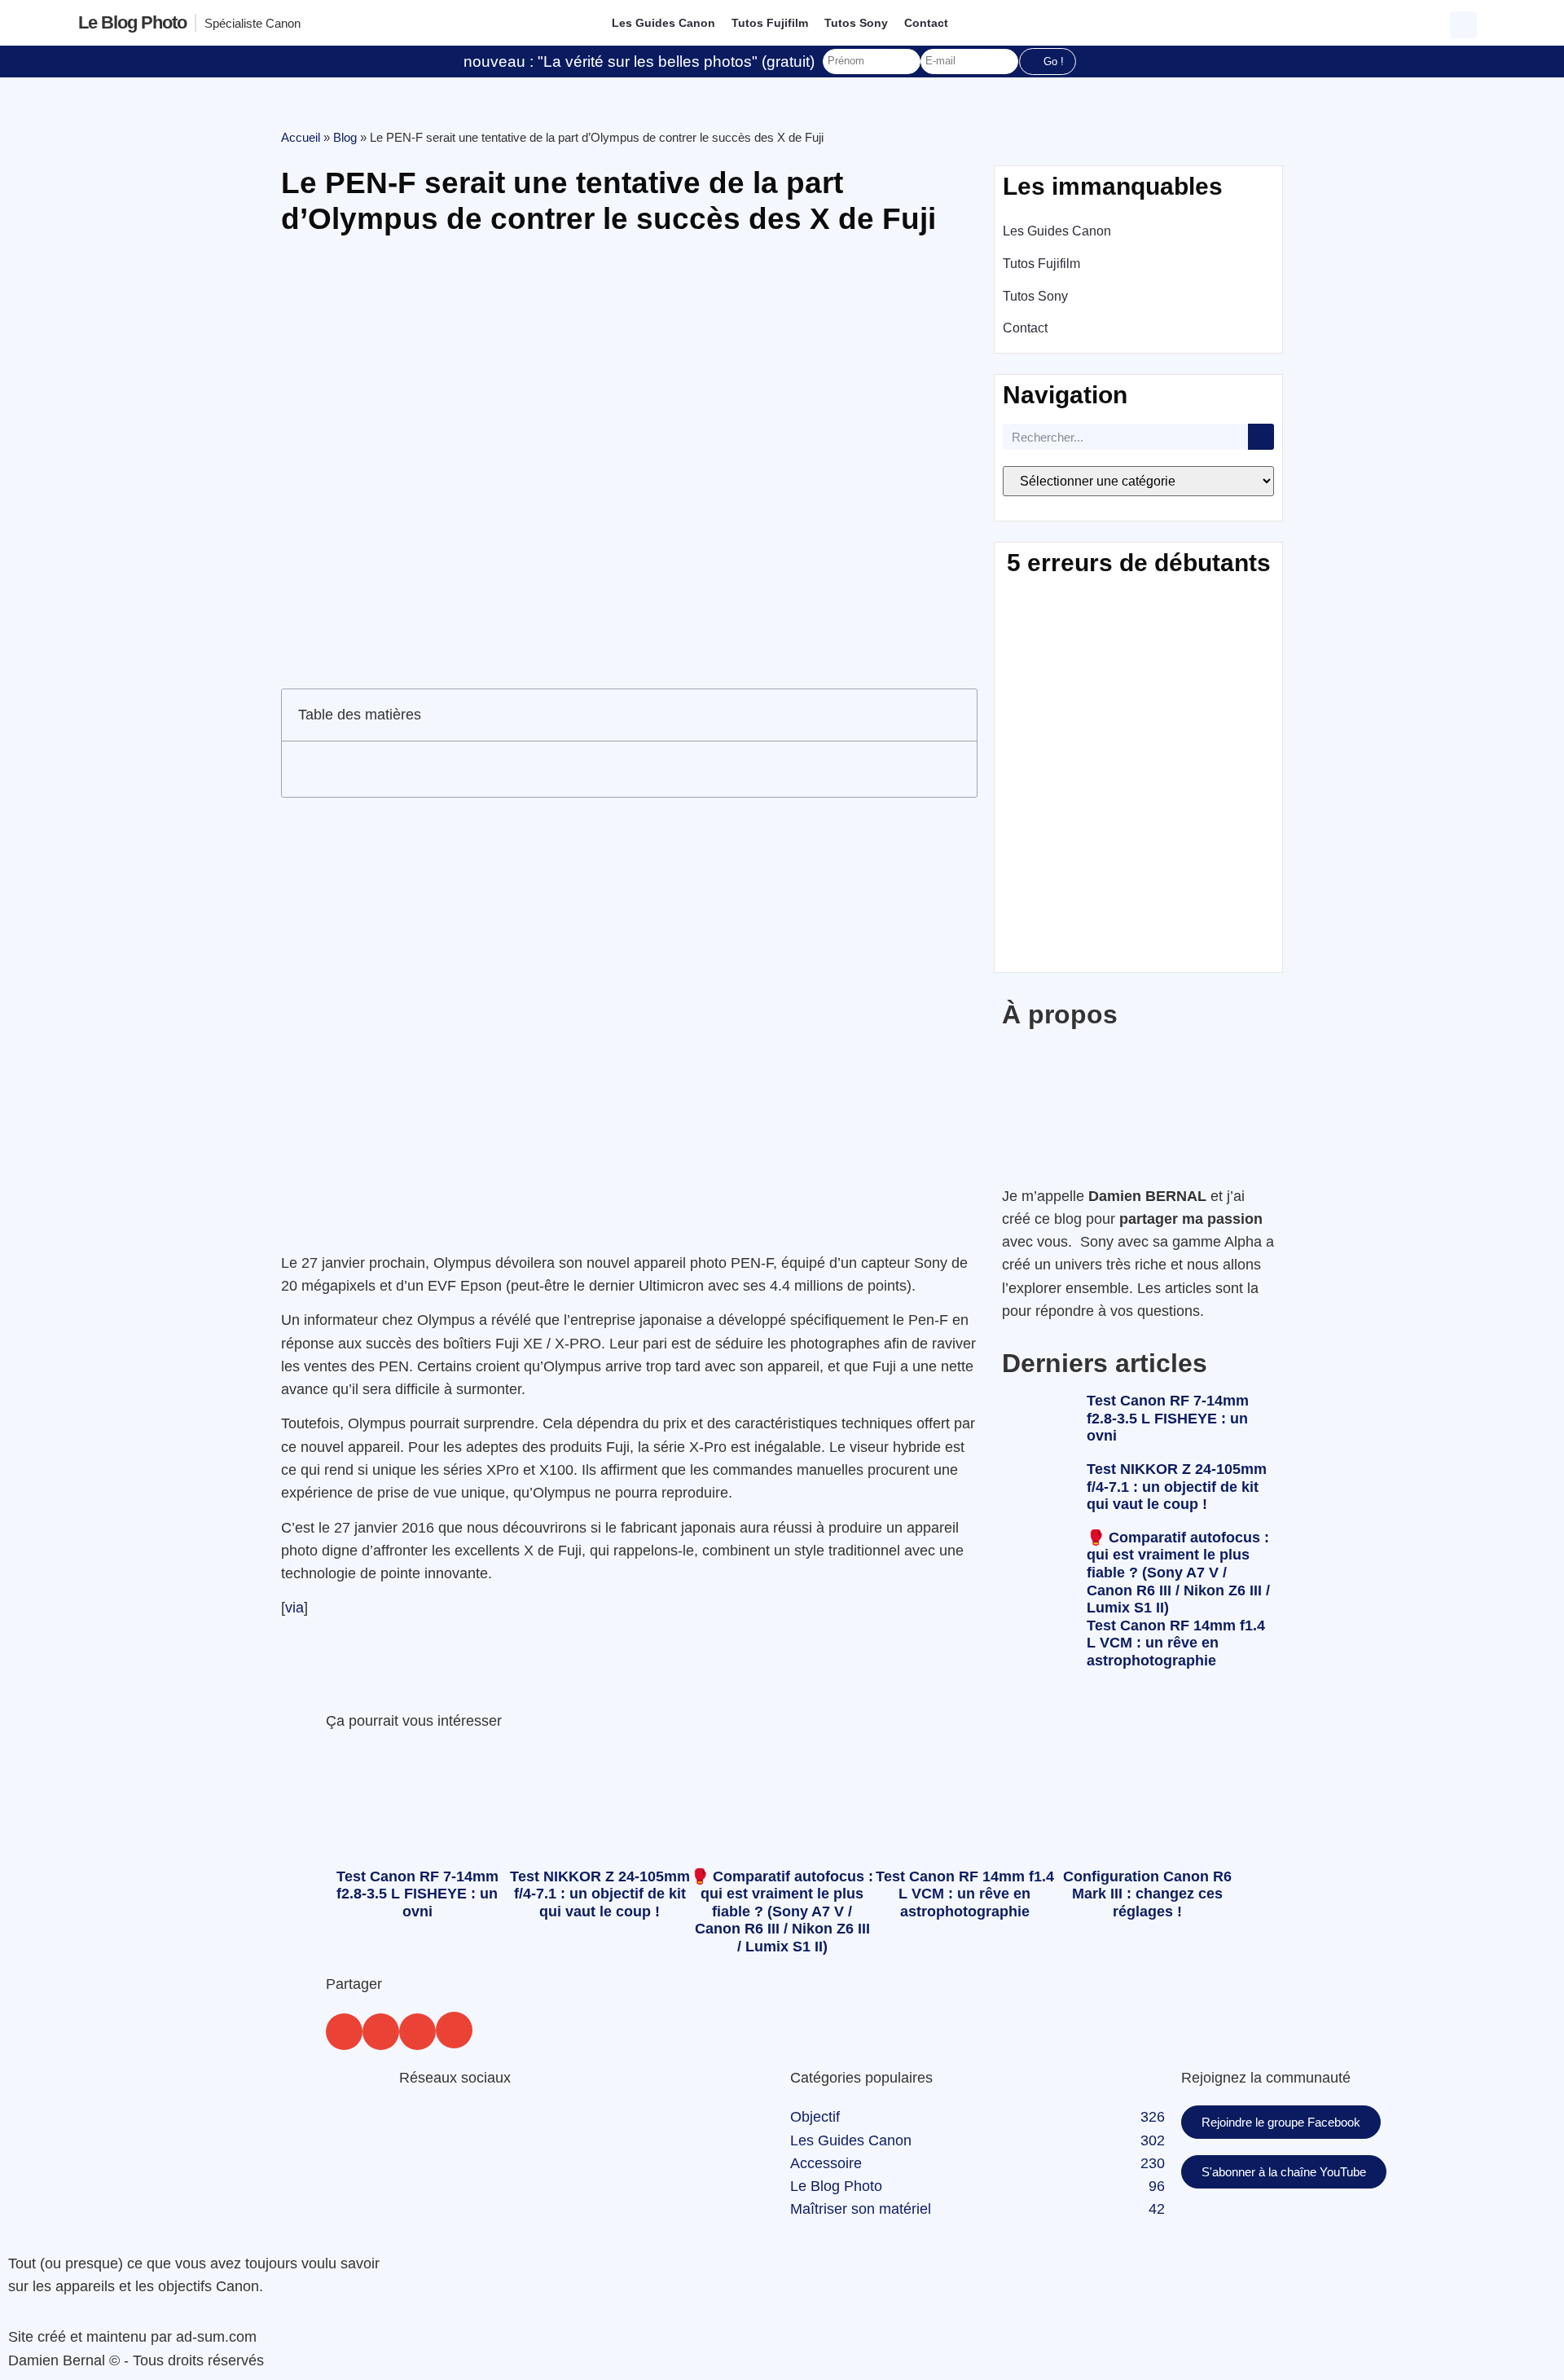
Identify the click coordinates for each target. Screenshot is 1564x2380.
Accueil (301, 137)
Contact (926, 23)
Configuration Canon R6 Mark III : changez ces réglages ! (1147, 1894)
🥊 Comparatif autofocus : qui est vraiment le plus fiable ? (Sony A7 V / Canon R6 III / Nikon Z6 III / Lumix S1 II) (1178, 1573)
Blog (345, 137)
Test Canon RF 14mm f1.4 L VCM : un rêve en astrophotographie (1176, 1643)
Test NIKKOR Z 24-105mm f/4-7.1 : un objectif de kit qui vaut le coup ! (1177, 1487)
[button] (1465, 23)
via (294, 1608)
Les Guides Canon (663, 23)
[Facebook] (420, 2126)
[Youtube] (509, 2126)
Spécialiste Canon (253, 23)
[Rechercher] (1261, 437)
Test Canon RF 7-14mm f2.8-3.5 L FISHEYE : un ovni (1168, 1418)
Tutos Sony (856, 23)
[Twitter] (464, 2126)
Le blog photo (132, 22)
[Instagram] (554, 2126)
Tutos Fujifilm (770, 23)
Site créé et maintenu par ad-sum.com (132, 2337)
